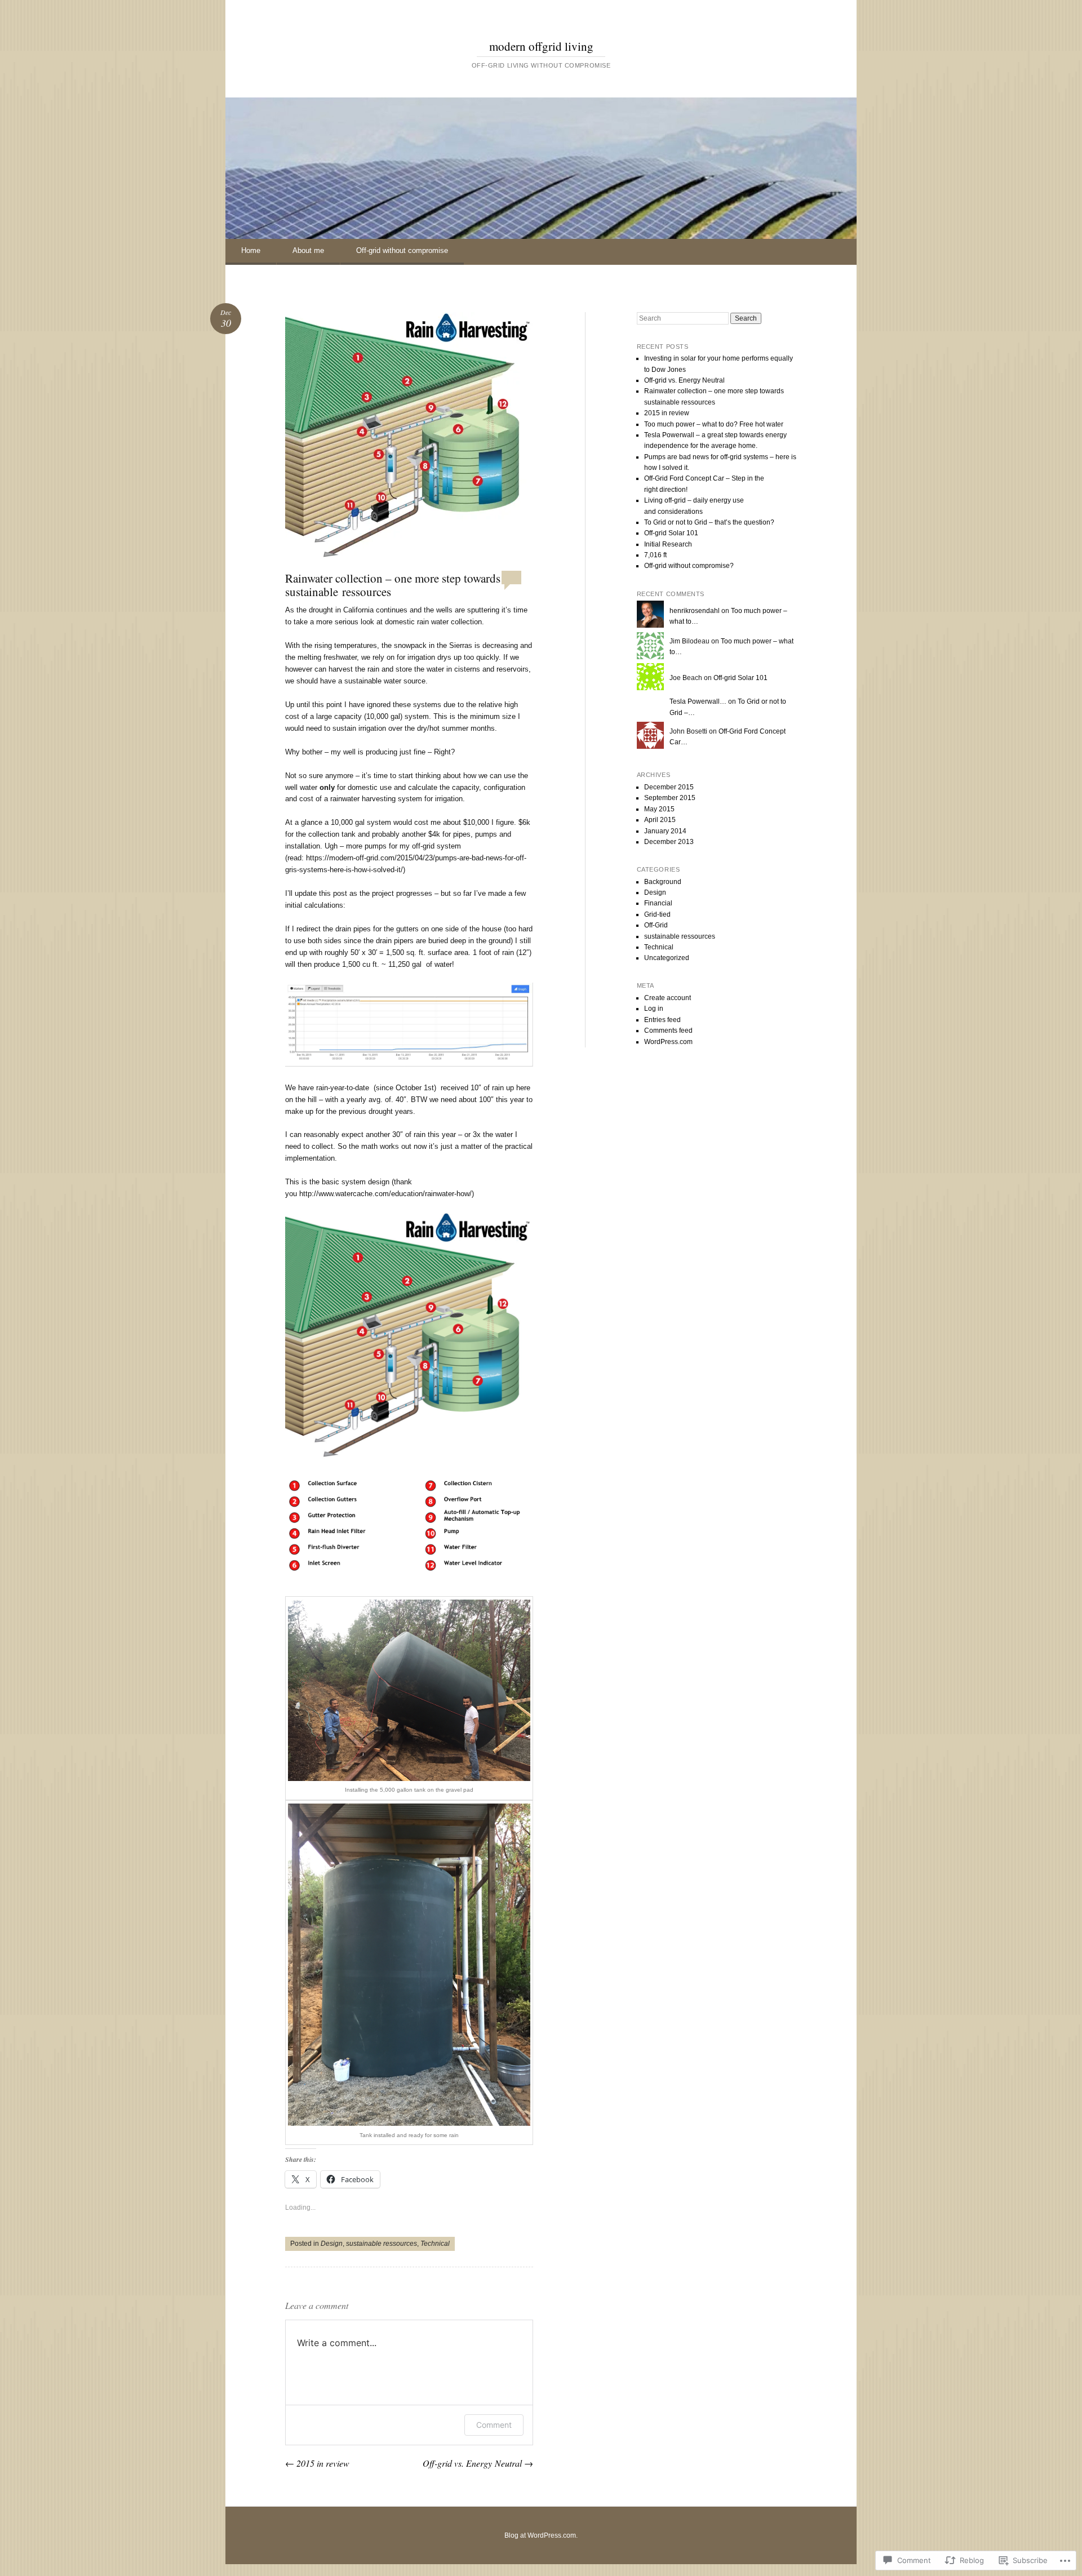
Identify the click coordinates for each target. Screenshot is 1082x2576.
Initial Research (668, 544)
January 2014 (665, 831)
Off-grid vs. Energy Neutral (478, 2463)
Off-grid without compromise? (689, 566)
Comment (494, 2425)
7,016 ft (655, 555)
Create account (668, 998)
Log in (654, 1009)
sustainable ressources (382, 2244)
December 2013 (669, 842)
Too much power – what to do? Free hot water (714, 424)
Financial (658, 903)
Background (663, 882)
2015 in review (317, 2463)
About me (308, 250)
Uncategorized (667, 958)
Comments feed (668, 1031)
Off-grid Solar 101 (671, 533)
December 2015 (669, 787)
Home (251, 250)
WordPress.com (668, 1042)
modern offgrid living (541, 46)
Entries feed (662, 1020)
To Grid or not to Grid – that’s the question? (709, 522)
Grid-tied (657, 914)
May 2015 (659, 809)
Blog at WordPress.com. (541, 2535)
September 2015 (670, 798)
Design (332, 2244)
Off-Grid (656, 925)
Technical (435, 2244)
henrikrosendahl (695, 611)
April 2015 (660, 820)
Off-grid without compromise (402, 250)
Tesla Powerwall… (698, 701)
